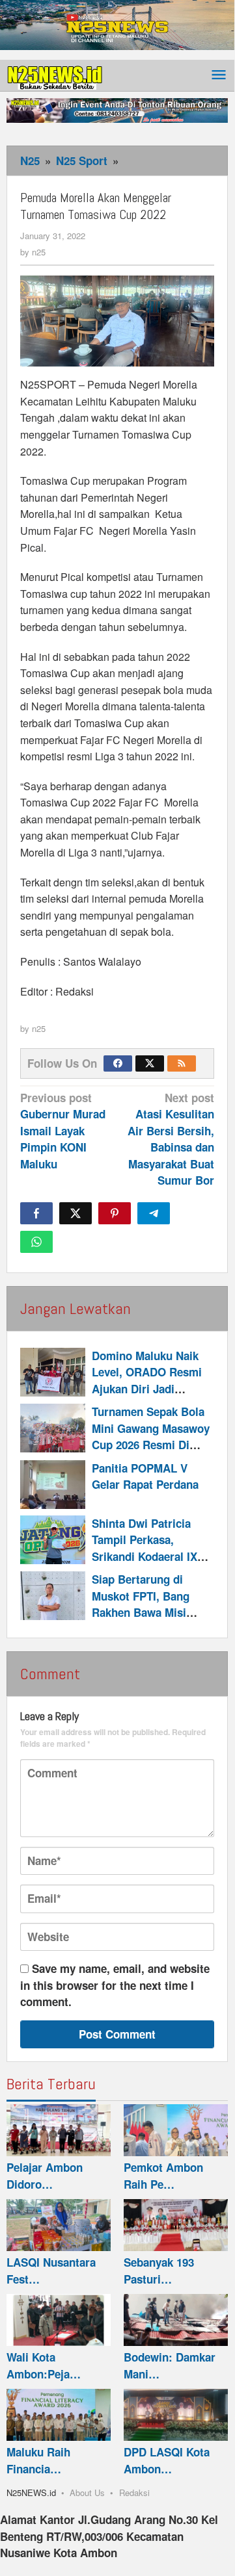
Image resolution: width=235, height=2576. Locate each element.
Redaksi (134, 2492)
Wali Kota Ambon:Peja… (44, 2365)
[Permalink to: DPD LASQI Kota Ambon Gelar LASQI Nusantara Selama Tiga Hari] (176, 2415)
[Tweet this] (76, 1213)
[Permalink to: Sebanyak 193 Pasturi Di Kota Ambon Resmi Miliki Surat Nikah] (176, 2225)
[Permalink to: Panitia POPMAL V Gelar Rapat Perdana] (53, 1485)
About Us (87, 2492)
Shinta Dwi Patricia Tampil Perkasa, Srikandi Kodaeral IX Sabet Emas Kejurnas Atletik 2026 (147, 1556)
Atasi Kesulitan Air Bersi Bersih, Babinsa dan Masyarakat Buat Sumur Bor (171, 1139)
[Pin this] (115, 1213)
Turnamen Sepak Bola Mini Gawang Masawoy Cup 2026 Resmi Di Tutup (151, 1436)
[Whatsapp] (36, 1242)
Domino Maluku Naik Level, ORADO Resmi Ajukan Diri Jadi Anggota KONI (147, 1381)
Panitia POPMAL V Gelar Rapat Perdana (145, 1476)
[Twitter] (150, 1063)
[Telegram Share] (154, 1213)
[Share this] (36, 1213)
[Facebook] (118, 1063)
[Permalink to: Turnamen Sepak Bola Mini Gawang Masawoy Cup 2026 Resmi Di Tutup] (53, 1428)
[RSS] (182, 1063)
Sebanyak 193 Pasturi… (159, 2271)
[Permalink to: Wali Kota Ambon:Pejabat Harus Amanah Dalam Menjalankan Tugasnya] (59, 2320)
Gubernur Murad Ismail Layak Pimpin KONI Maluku (63, 1131)
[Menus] (219, 76)
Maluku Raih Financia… (38, 2460)
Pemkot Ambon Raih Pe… (163, 2176)
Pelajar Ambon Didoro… (45, 2176)
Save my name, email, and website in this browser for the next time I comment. (115, 1985)
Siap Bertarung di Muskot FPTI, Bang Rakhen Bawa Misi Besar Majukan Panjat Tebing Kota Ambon (148, 1612)
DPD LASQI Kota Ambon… (167, 2460)
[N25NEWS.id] (55, 75)
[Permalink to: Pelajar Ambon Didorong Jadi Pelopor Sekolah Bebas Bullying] (59, 2130)
